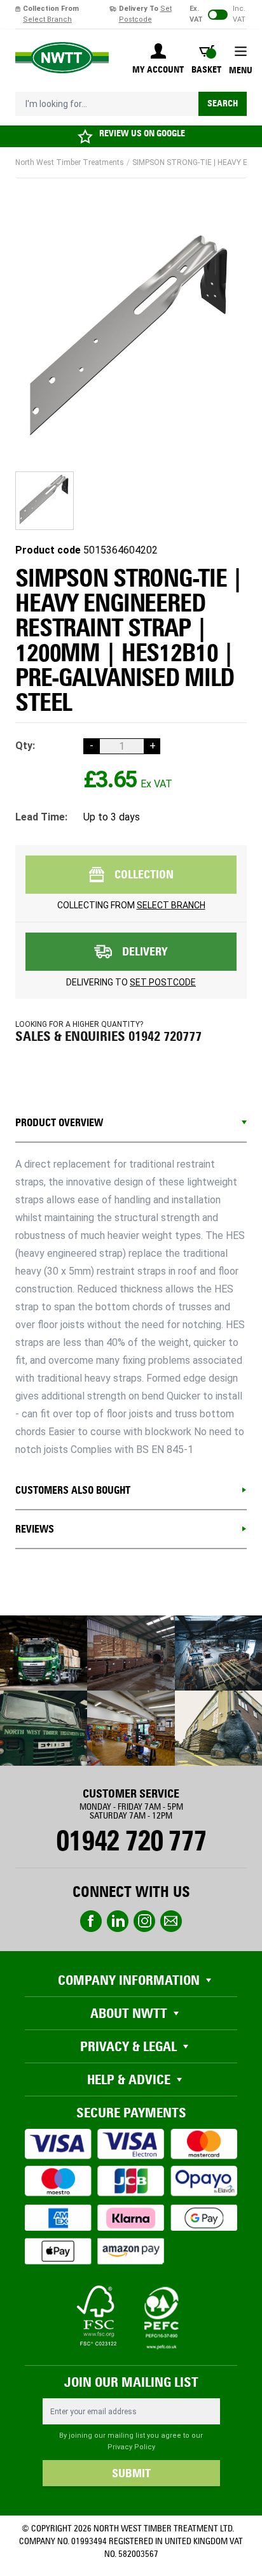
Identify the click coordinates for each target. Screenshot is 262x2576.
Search (223, 104)
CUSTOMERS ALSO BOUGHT (73, 1490)
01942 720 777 (131, 1841)
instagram (144, 1921)
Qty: (25, 746)
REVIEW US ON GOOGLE (142, 133)
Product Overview (59, 1123)
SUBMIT (131, 2473)
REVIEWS (35, 1529)
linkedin (118, 1921)
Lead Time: (41, 817)
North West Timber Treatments (70, 162)
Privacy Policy (131, 2447)
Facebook (91, 1921)
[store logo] (62, 58)
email (171, 1921)
